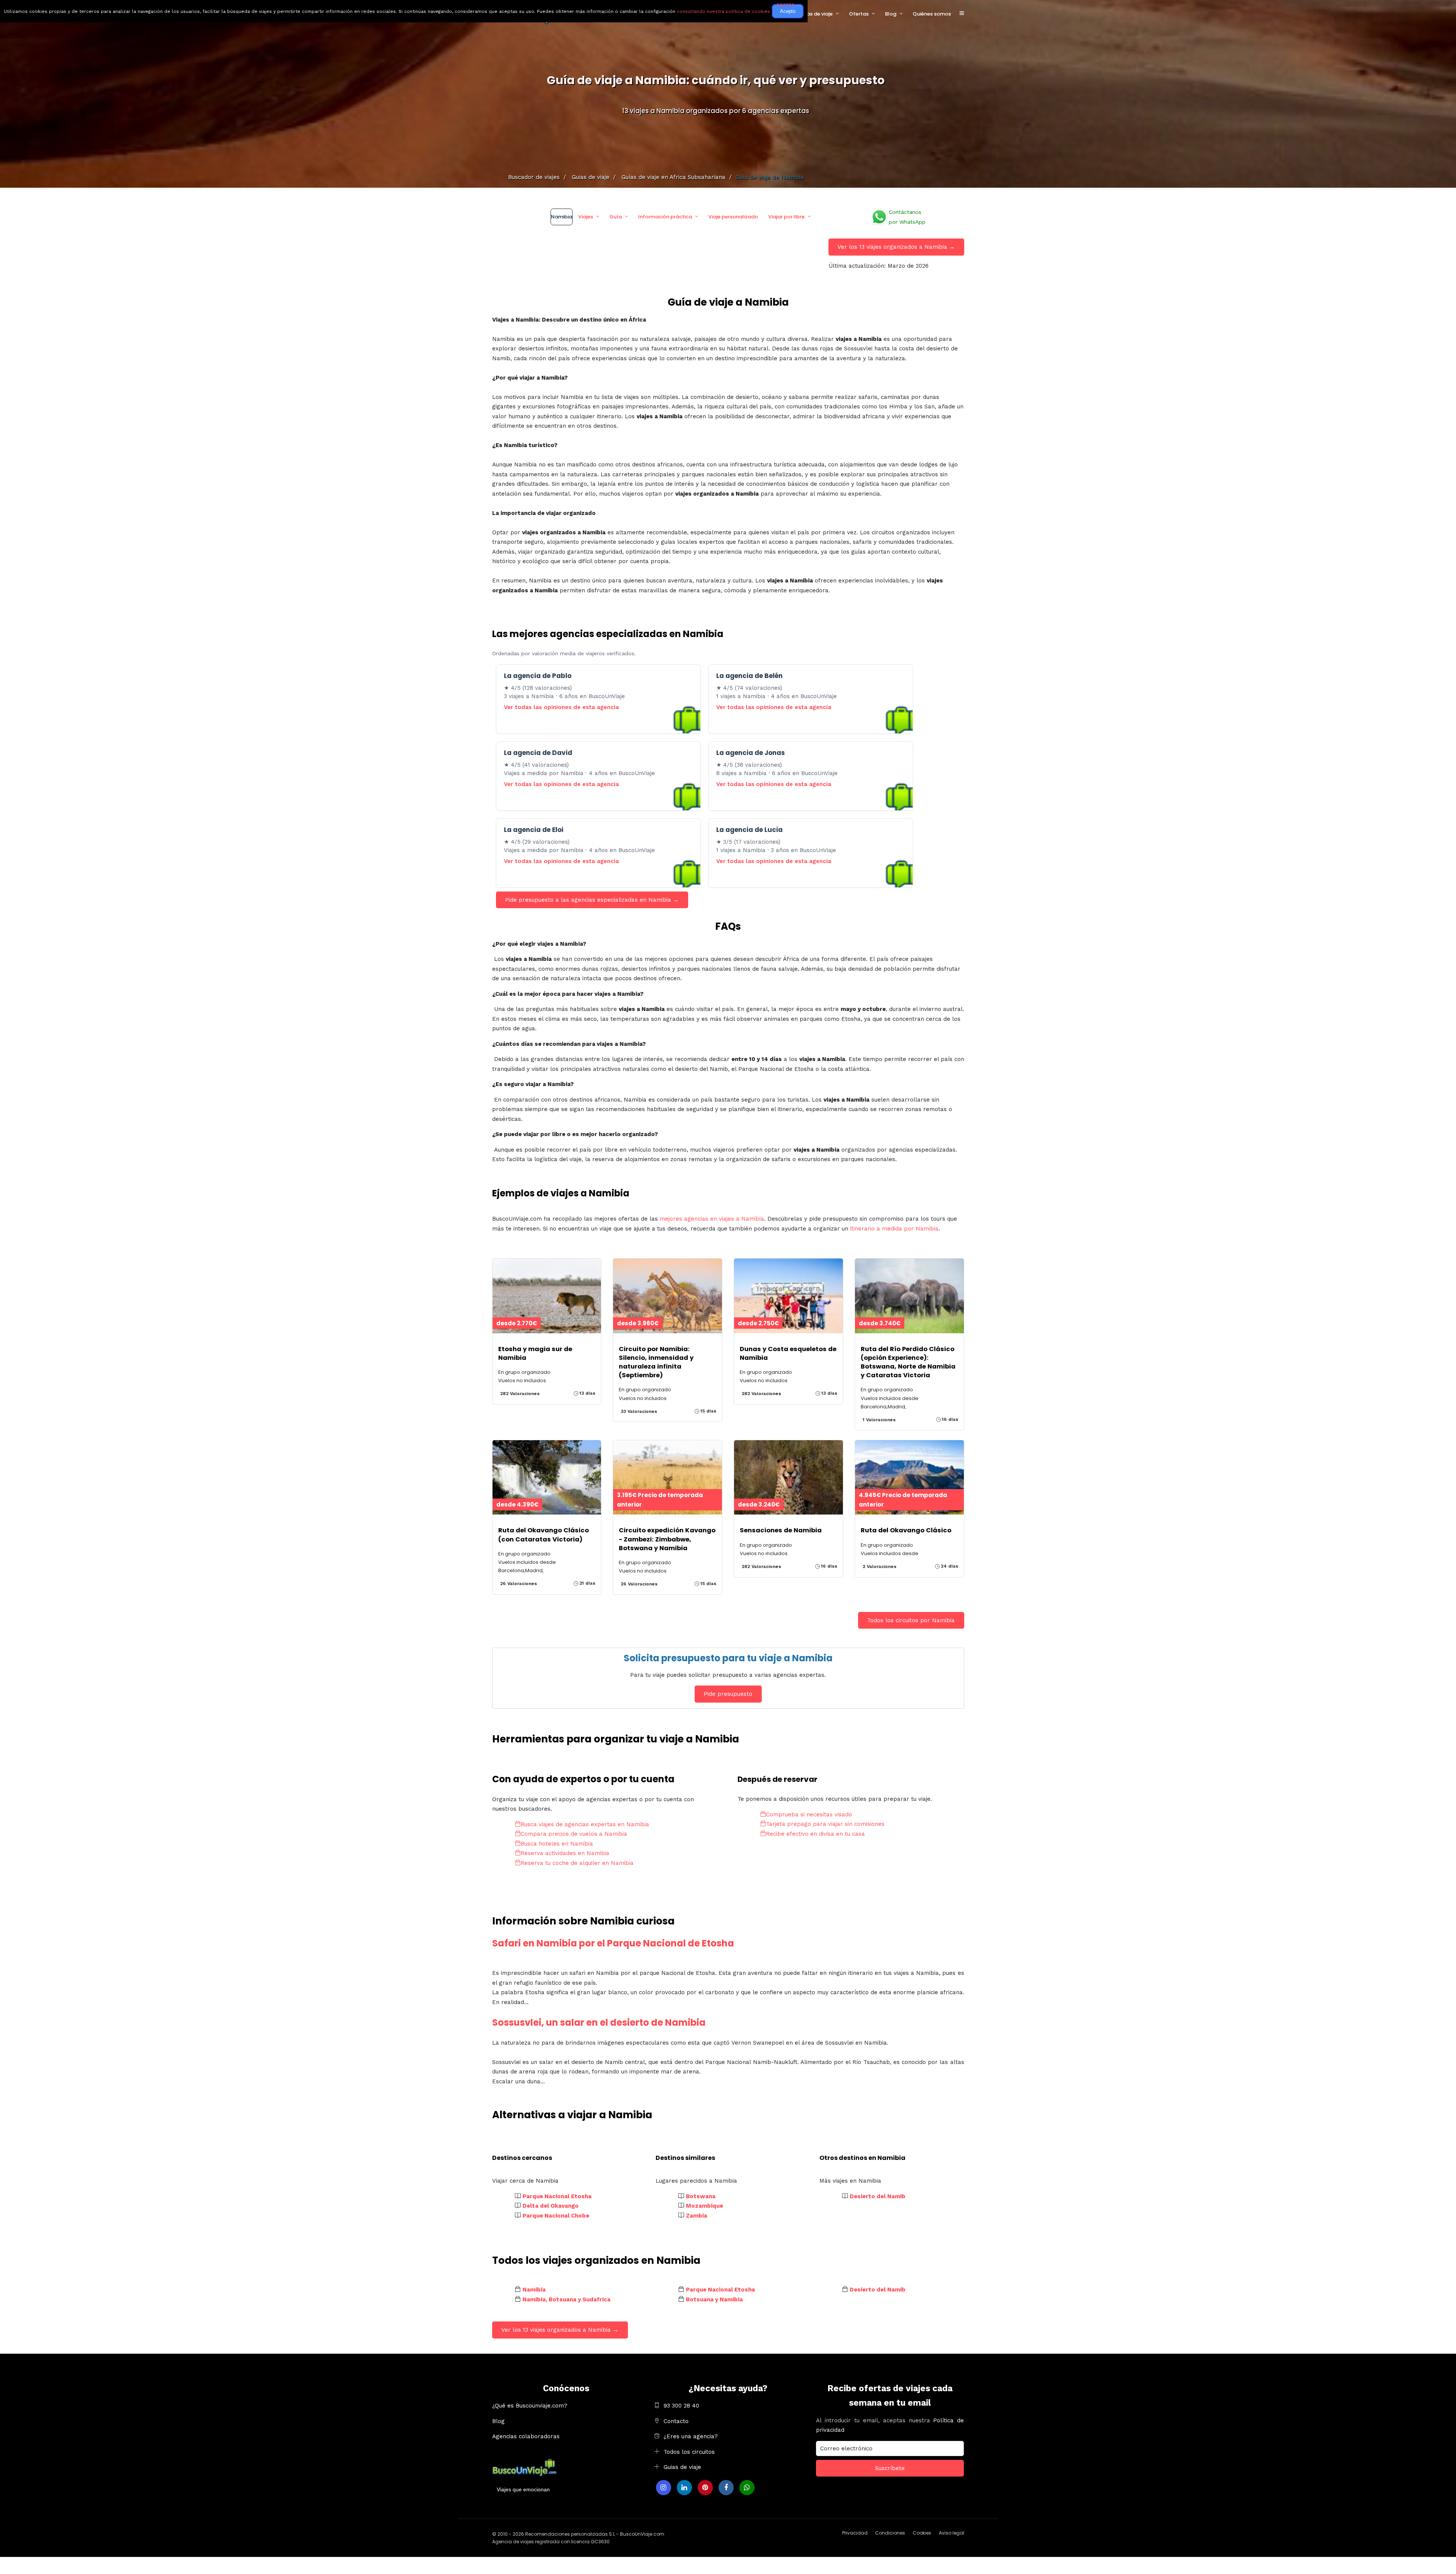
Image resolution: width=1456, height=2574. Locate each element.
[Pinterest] (705, 2488)
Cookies (922, 2533)
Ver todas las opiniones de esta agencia (561, 707)
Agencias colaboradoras (526, 2436)
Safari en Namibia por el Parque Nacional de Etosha (613, 1943)
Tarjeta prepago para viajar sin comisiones (825, 1824)
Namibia (562, 217)
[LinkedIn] (684, 2488)
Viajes (586, 217)
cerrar (785, 5)
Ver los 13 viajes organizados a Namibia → (896, 247)
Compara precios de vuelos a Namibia (574, 1834)
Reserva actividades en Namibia (565, 1853)
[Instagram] (664, 2488)
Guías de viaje (815, 14)
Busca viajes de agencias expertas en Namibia (585, 1824)
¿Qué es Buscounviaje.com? (530, 2406)
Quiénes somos (932, 14)
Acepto (788, 11)
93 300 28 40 (681, 2406)
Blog (891, 14)
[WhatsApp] (747, 2488)
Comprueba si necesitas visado (809, 1814)
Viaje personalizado (733, 217)
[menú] (962, 14)
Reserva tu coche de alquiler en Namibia (577, 1863)
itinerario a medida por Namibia (894, 1229)
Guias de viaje (682, 2467)
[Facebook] (726, 2488)
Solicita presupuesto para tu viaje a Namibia (728, 1658)
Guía (616, 217)
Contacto (676, 2421)
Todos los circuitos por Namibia (911, 1620)
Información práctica (665, 217)
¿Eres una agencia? (691, 2436)
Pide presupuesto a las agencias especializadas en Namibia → (592, 900)
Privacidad (855, 2533)
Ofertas (859, 14)
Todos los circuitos (689, 2452)
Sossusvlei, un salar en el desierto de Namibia (599, 2022)
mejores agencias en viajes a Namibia (712, 1219)
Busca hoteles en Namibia (557, 1844)
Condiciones (890, 2533)
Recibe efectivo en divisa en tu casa (815, 1834)
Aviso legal (952, 2533)
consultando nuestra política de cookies (723, 11)
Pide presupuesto (728, 1694)
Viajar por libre (786, 217)
